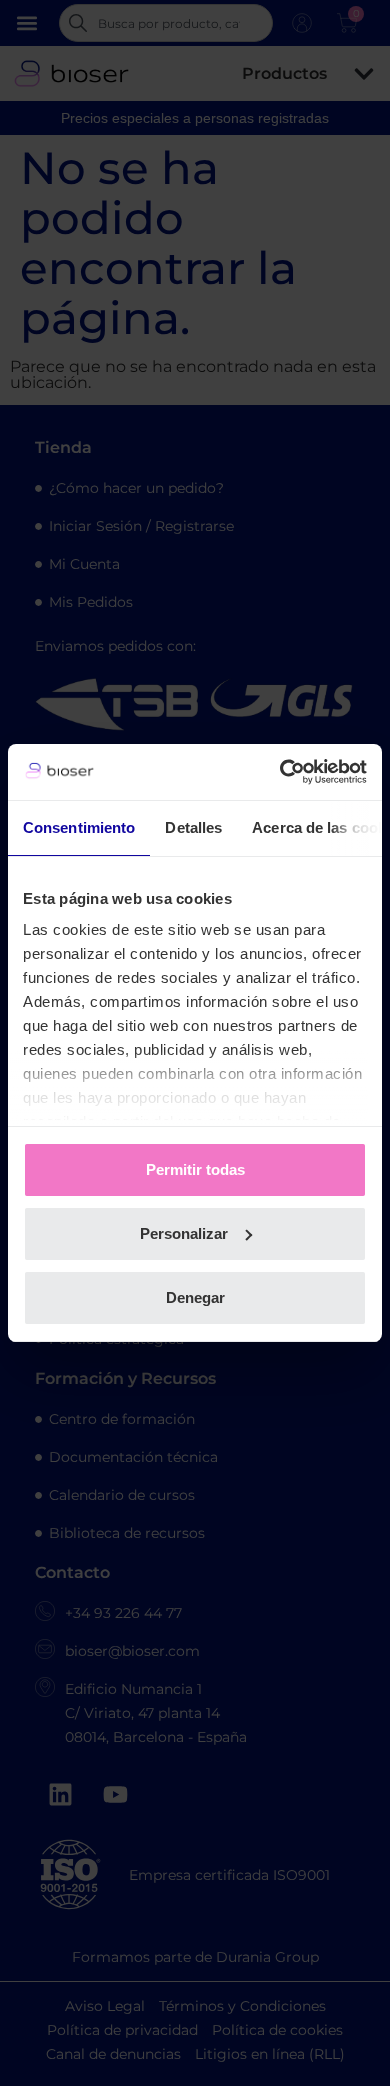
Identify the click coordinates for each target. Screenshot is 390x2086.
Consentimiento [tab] (79, 827)
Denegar (195, 1297)
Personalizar (184, 1233)
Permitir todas (195, 1169)
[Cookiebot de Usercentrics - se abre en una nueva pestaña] (280, 772)
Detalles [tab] (193, 827)
